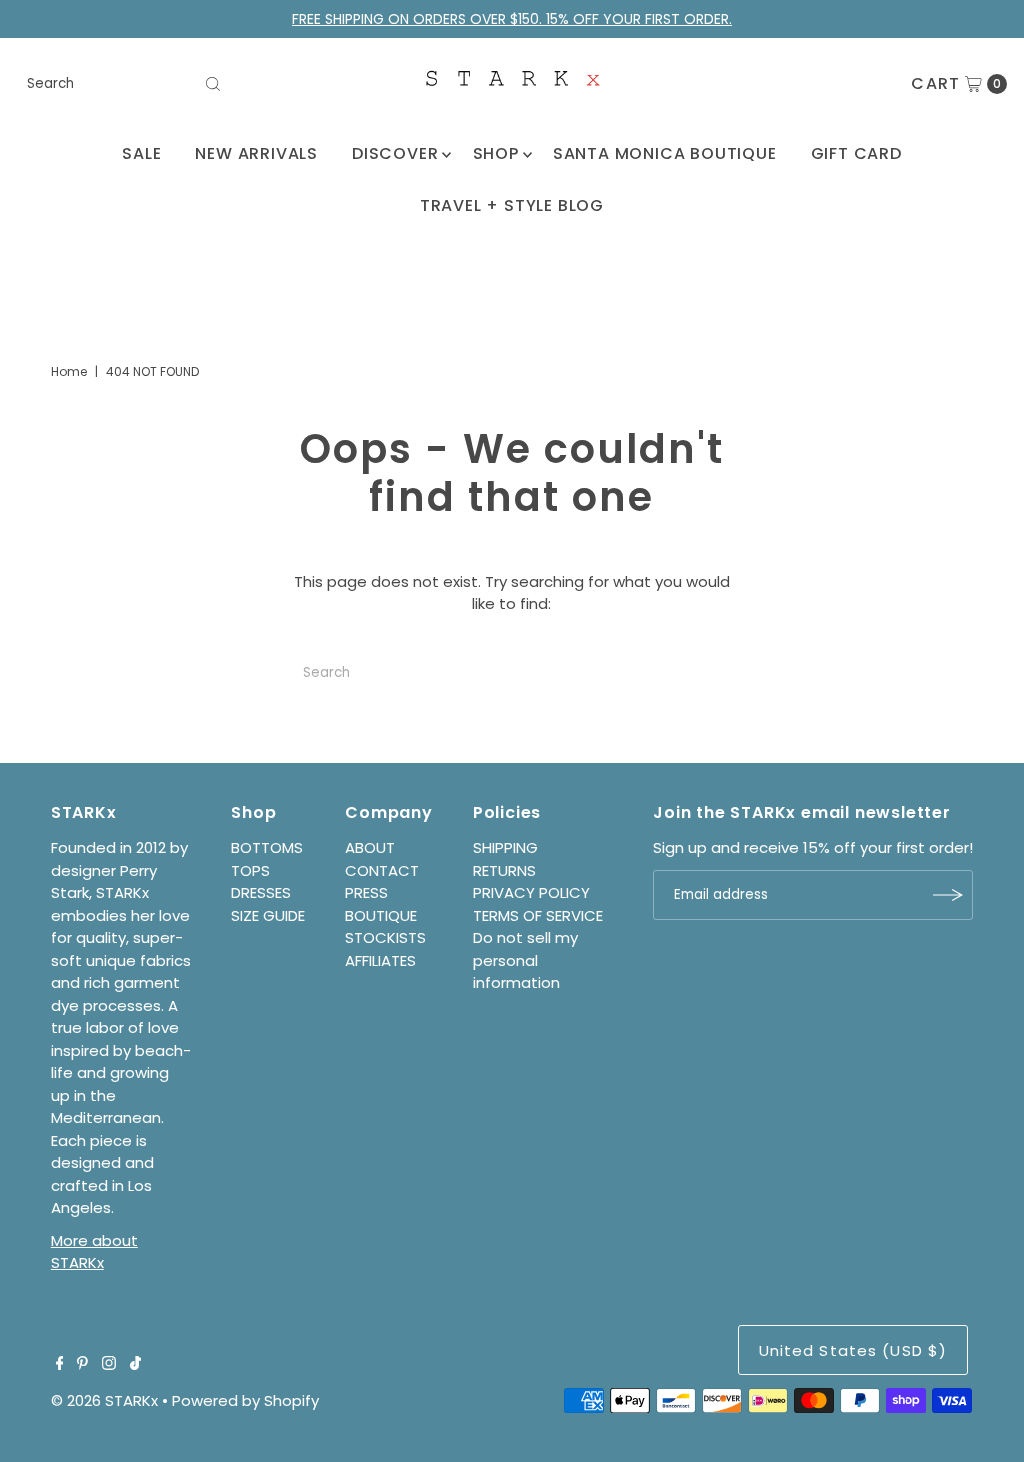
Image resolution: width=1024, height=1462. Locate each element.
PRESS (366, 892)
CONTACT (382, 870)
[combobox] (124, 84)
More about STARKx (94, 1252)
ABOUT (370, 847)
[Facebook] (60, 1365)
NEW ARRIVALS (256, 153)
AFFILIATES (380, 960)
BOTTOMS (267, 847)
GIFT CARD (856, 153)
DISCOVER (395, 153)
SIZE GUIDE (268, 915)
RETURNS (504, 870)
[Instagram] (109, 1365)
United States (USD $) (853, 1350)
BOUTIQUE (381, 915)
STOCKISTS (385, 937)
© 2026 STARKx (104, 1400)
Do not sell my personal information (525, 960)
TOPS (250, 870)
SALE (141, 153)
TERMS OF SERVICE (538, 915)
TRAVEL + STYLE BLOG (512, 205)
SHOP (496, 153)
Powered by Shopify (245, 1400)
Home (69, 371)
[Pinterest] (82, 1365)
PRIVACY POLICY (531, 892)
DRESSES (261, 892)
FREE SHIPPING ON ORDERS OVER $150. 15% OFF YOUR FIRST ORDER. (512, 19)
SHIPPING (505, 847)
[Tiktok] (135, 1365)
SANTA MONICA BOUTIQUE (665, 153)
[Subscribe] (948, 895)
